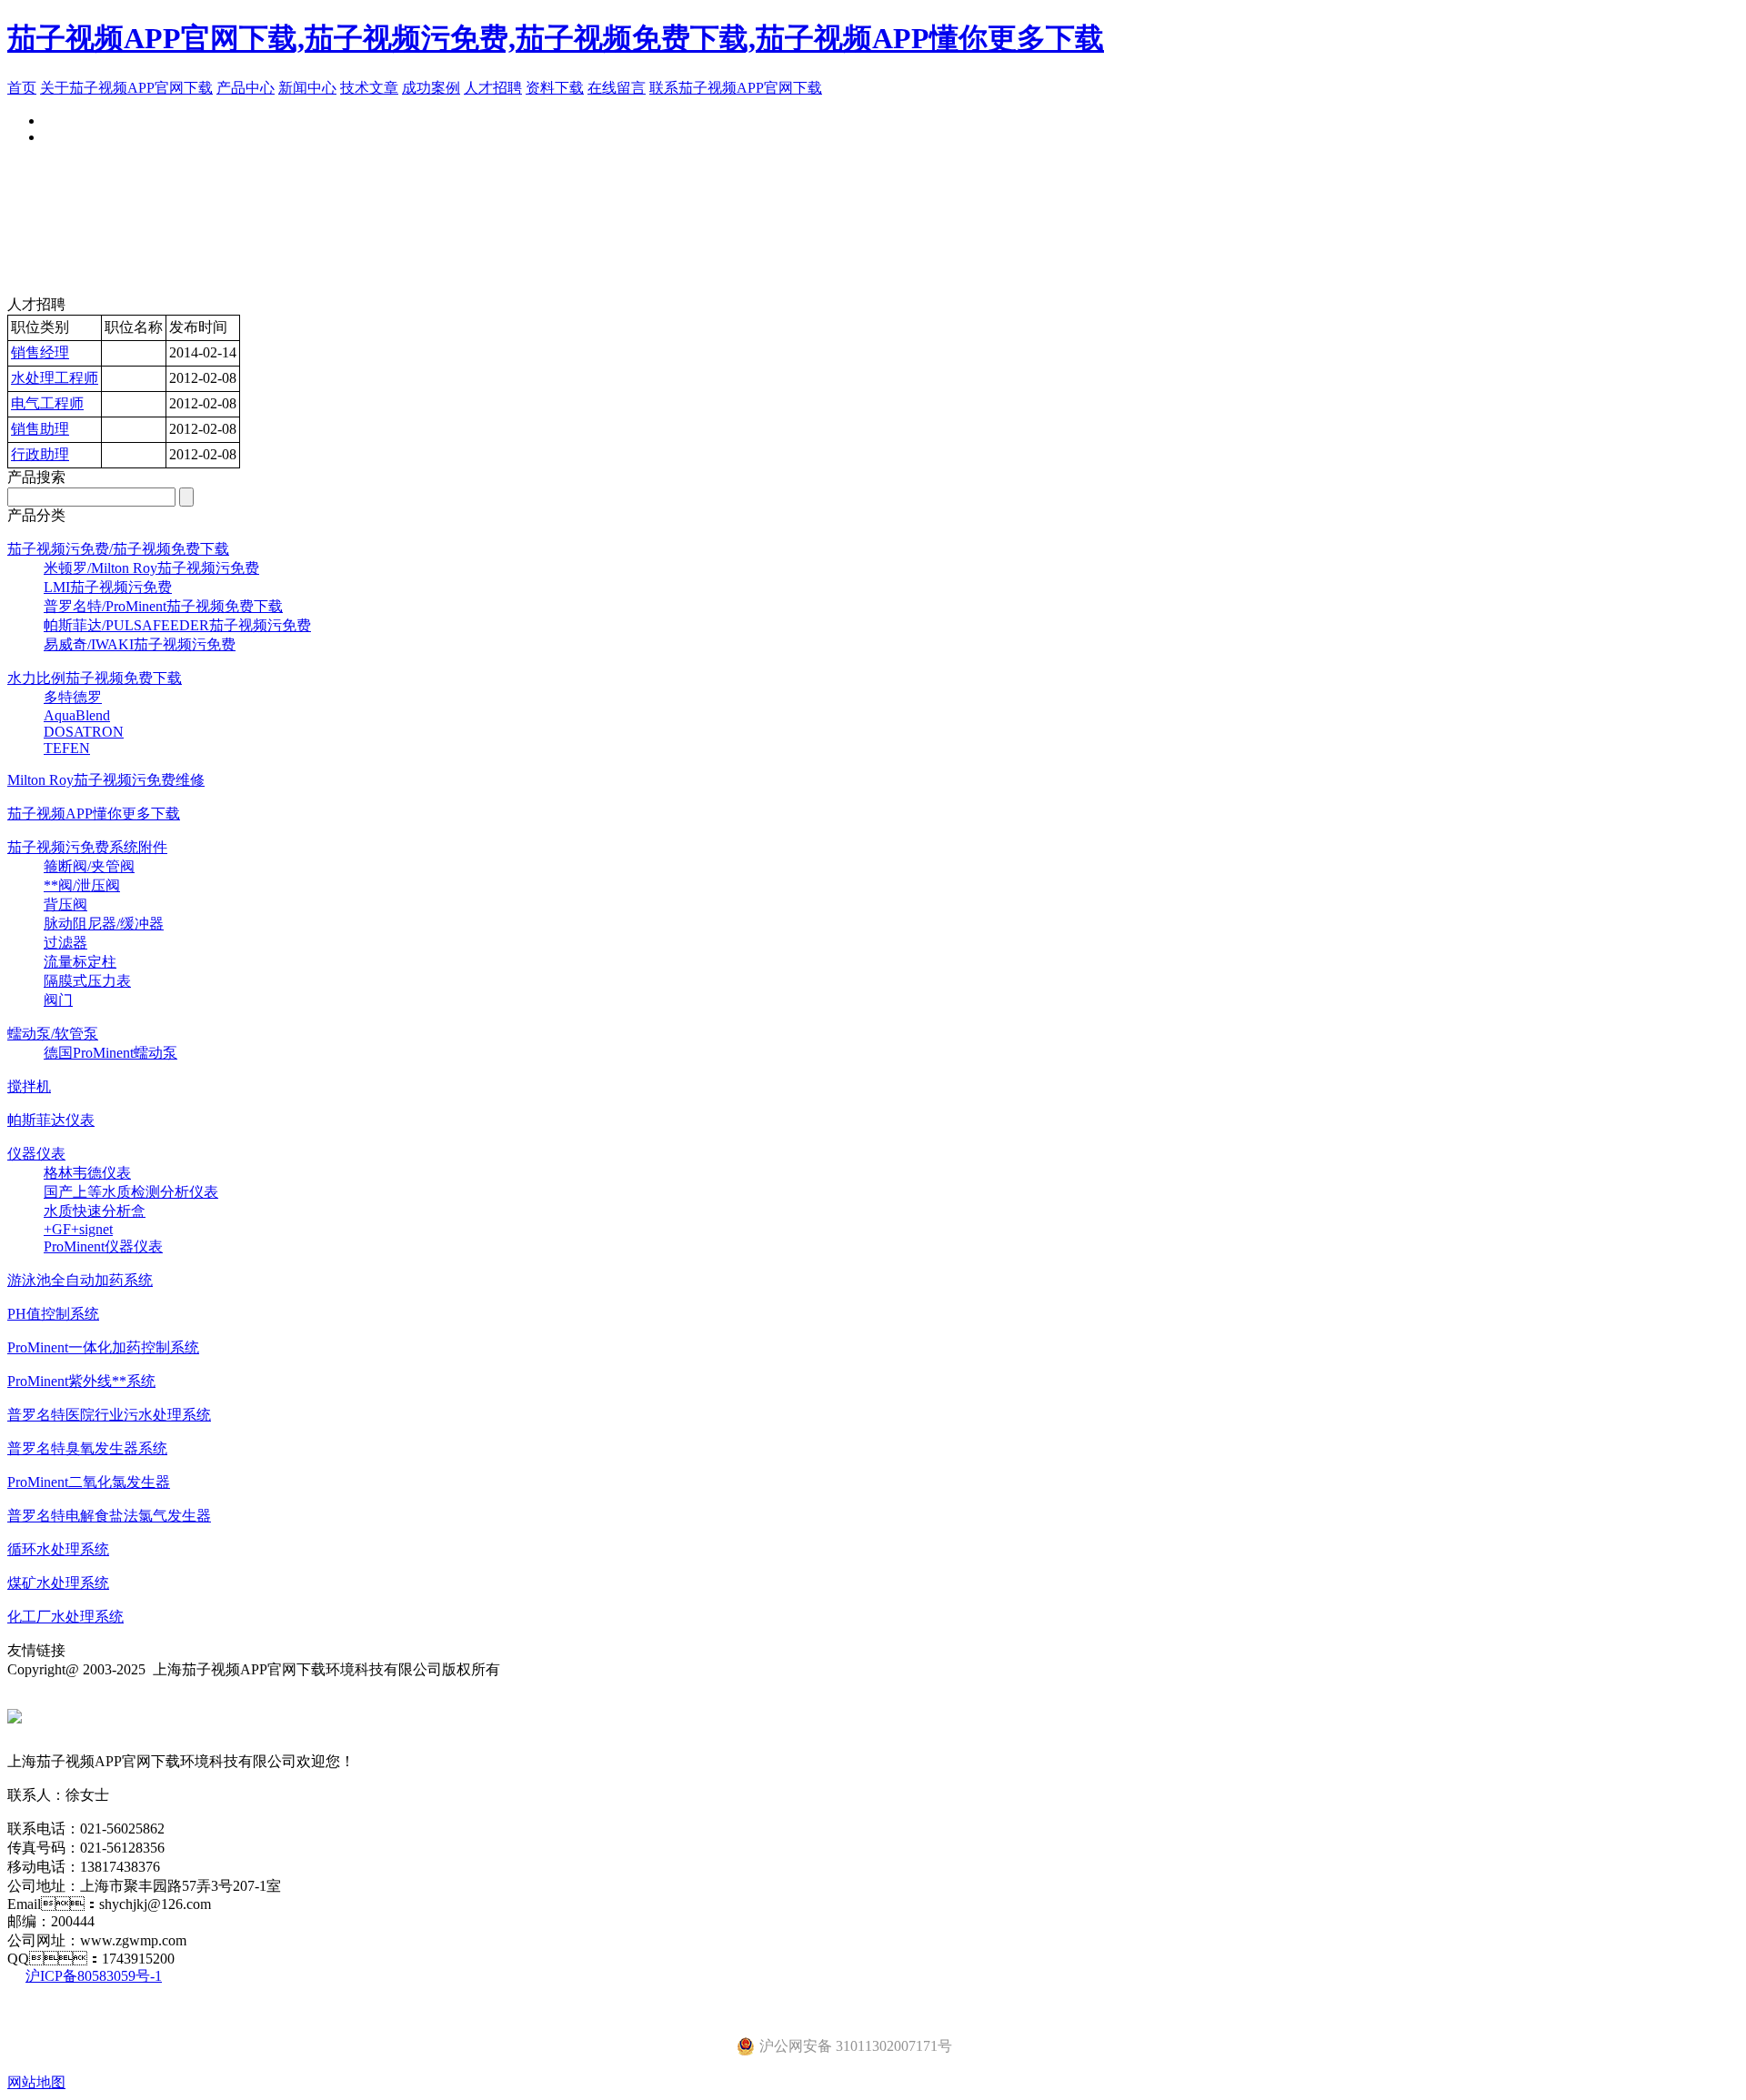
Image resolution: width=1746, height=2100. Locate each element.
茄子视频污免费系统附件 (87, 847)
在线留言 (617, 88)
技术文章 (369, 88)
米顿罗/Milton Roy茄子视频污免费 (151, 568)
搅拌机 (29, 1086)
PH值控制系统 (53, 1314)
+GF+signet (78, 1229)
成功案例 (431, 88)
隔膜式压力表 (87, 981)
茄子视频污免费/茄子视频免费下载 (118, 549)
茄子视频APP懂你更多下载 (94, 814)
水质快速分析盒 (95, 1211)
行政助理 (40, 454)
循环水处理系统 (58, 1549)
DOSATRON (84, 732)
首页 (22, 88)
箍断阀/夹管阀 (89, 866)
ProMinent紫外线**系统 (81, 1381)
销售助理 (40, 429)
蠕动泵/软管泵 (53, 1034)
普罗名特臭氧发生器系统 (87, 1448)
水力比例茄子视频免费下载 (95, 678)
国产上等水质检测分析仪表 (131, 1192)
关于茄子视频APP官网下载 (126, 88)
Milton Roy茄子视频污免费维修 (106, 780)
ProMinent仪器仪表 (103, 1246)
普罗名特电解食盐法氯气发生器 (109, 1516)
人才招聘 (493, 88)
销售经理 (40, 352)
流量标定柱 (80, 962)
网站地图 (36, 2082)
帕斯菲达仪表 (51, 1120)
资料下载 (555, 88)
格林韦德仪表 (87, 1173)
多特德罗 (73, 697)
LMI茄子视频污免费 (108, 587)
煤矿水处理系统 (58, 1583)
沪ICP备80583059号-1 (94, 1976)
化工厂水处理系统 (65, 1617)
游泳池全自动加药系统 (80, 1280)
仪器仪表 (36, 1154)
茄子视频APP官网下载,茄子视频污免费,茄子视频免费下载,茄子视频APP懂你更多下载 (556, 38)
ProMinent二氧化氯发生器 (89, 1482)
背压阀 (65, 904)
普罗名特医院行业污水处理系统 (109, 1415)
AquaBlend (77, 715)
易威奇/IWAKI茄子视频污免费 (140, 644)
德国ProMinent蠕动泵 (110, 1053)
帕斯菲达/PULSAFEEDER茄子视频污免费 (177, 625)
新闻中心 (307, 88)
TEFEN (67, 748)
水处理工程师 (55, 378)
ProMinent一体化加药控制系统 (103, 1347)
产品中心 (246, 88)
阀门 (58, 1000)
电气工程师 (47, 403)
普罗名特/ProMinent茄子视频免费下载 (163, 606)
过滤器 (65, 943)
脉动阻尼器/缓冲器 (104, 924)
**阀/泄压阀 (82, 885)
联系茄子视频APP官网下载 (736, 88)
